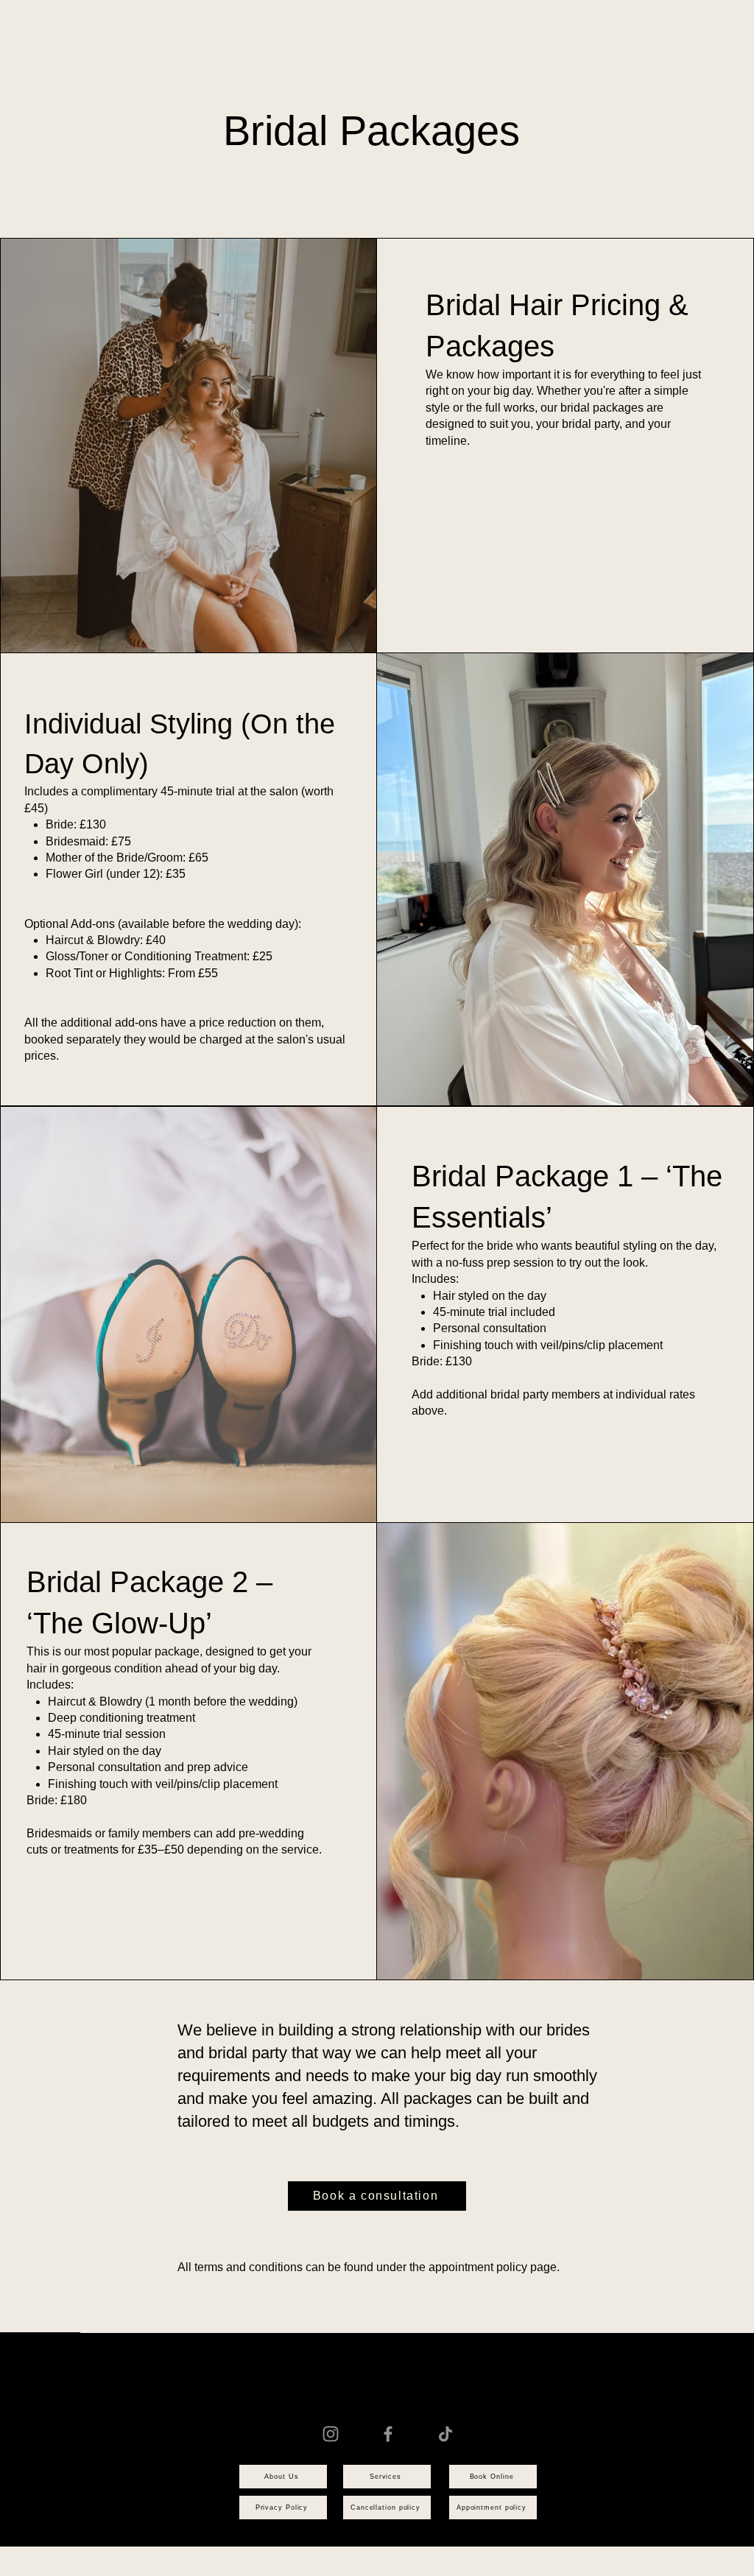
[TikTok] (445, 2434)
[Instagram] (331, 2434)
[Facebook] (388, 2434)
